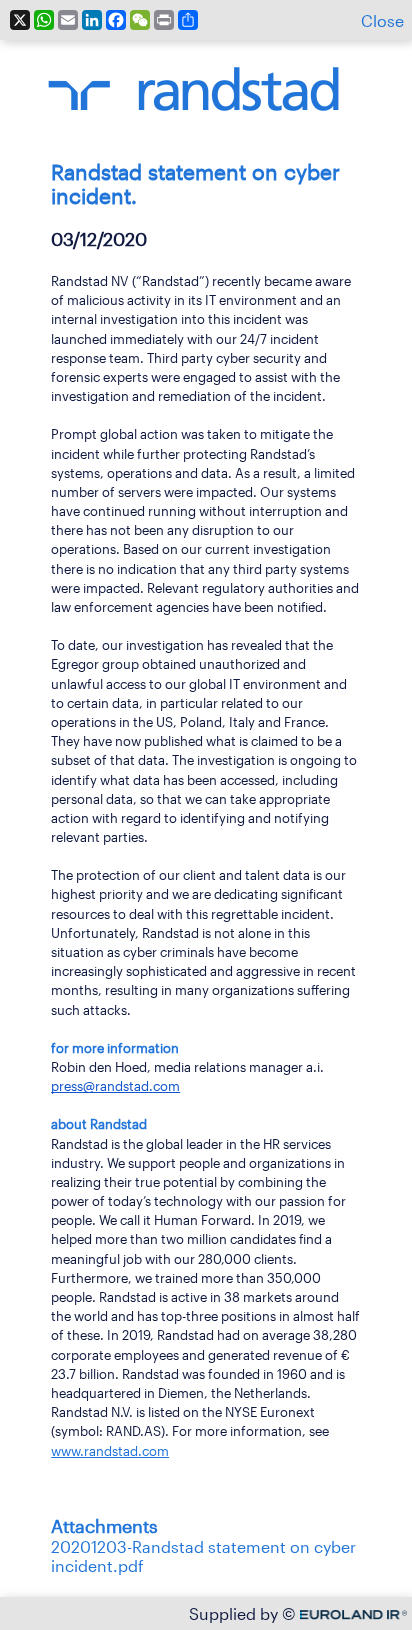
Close (382, 20)
